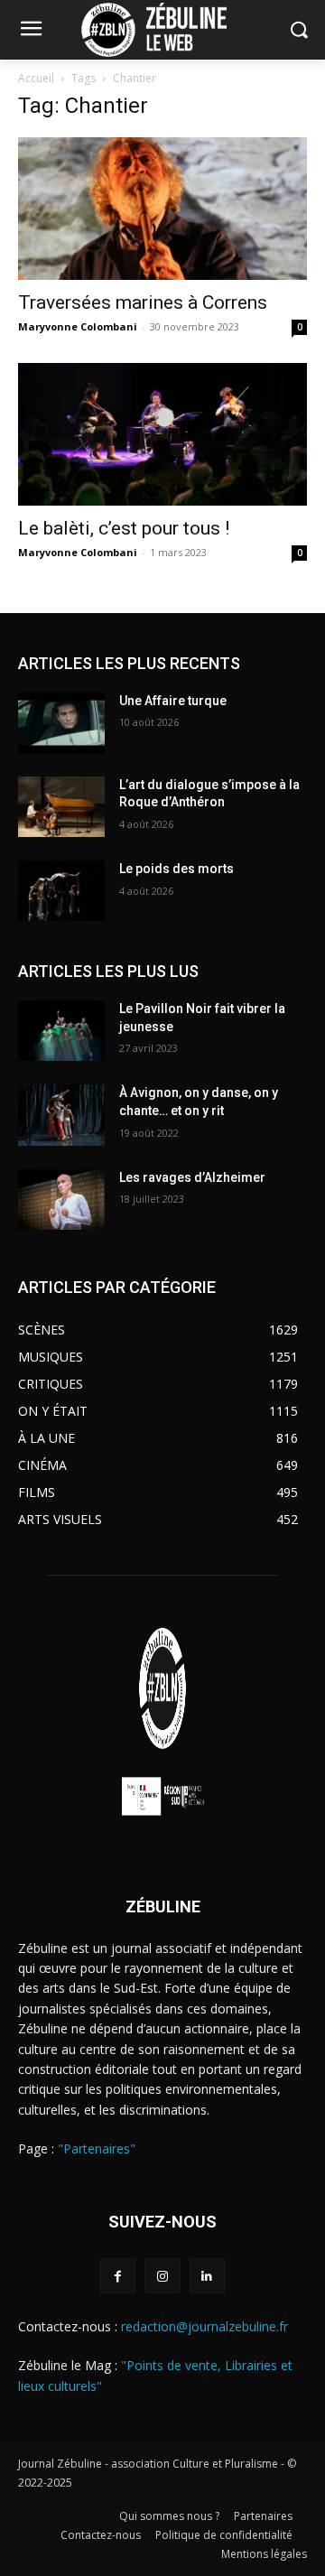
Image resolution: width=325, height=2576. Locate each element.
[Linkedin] (207, 2276)
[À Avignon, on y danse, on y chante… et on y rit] (61, 1115)
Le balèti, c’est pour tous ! (124, 528)
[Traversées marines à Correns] (162, 209)
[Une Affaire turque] (61, 723)
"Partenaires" (97, 2148)
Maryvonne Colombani (78, 326)
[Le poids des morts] (61, 891)
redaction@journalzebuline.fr (204, 2326)
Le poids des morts (176, 869)
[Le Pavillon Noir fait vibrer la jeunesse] (61, 1031)
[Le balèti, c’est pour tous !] (162, 434)
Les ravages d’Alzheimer (192, 1177)
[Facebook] (118, 2276)
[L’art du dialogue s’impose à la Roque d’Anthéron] (61, 807)
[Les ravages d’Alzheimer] (61, 1200)
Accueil (36, 78)
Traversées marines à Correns (143, 302)
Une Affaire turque (173, 701)
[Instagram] (162, 2276)
